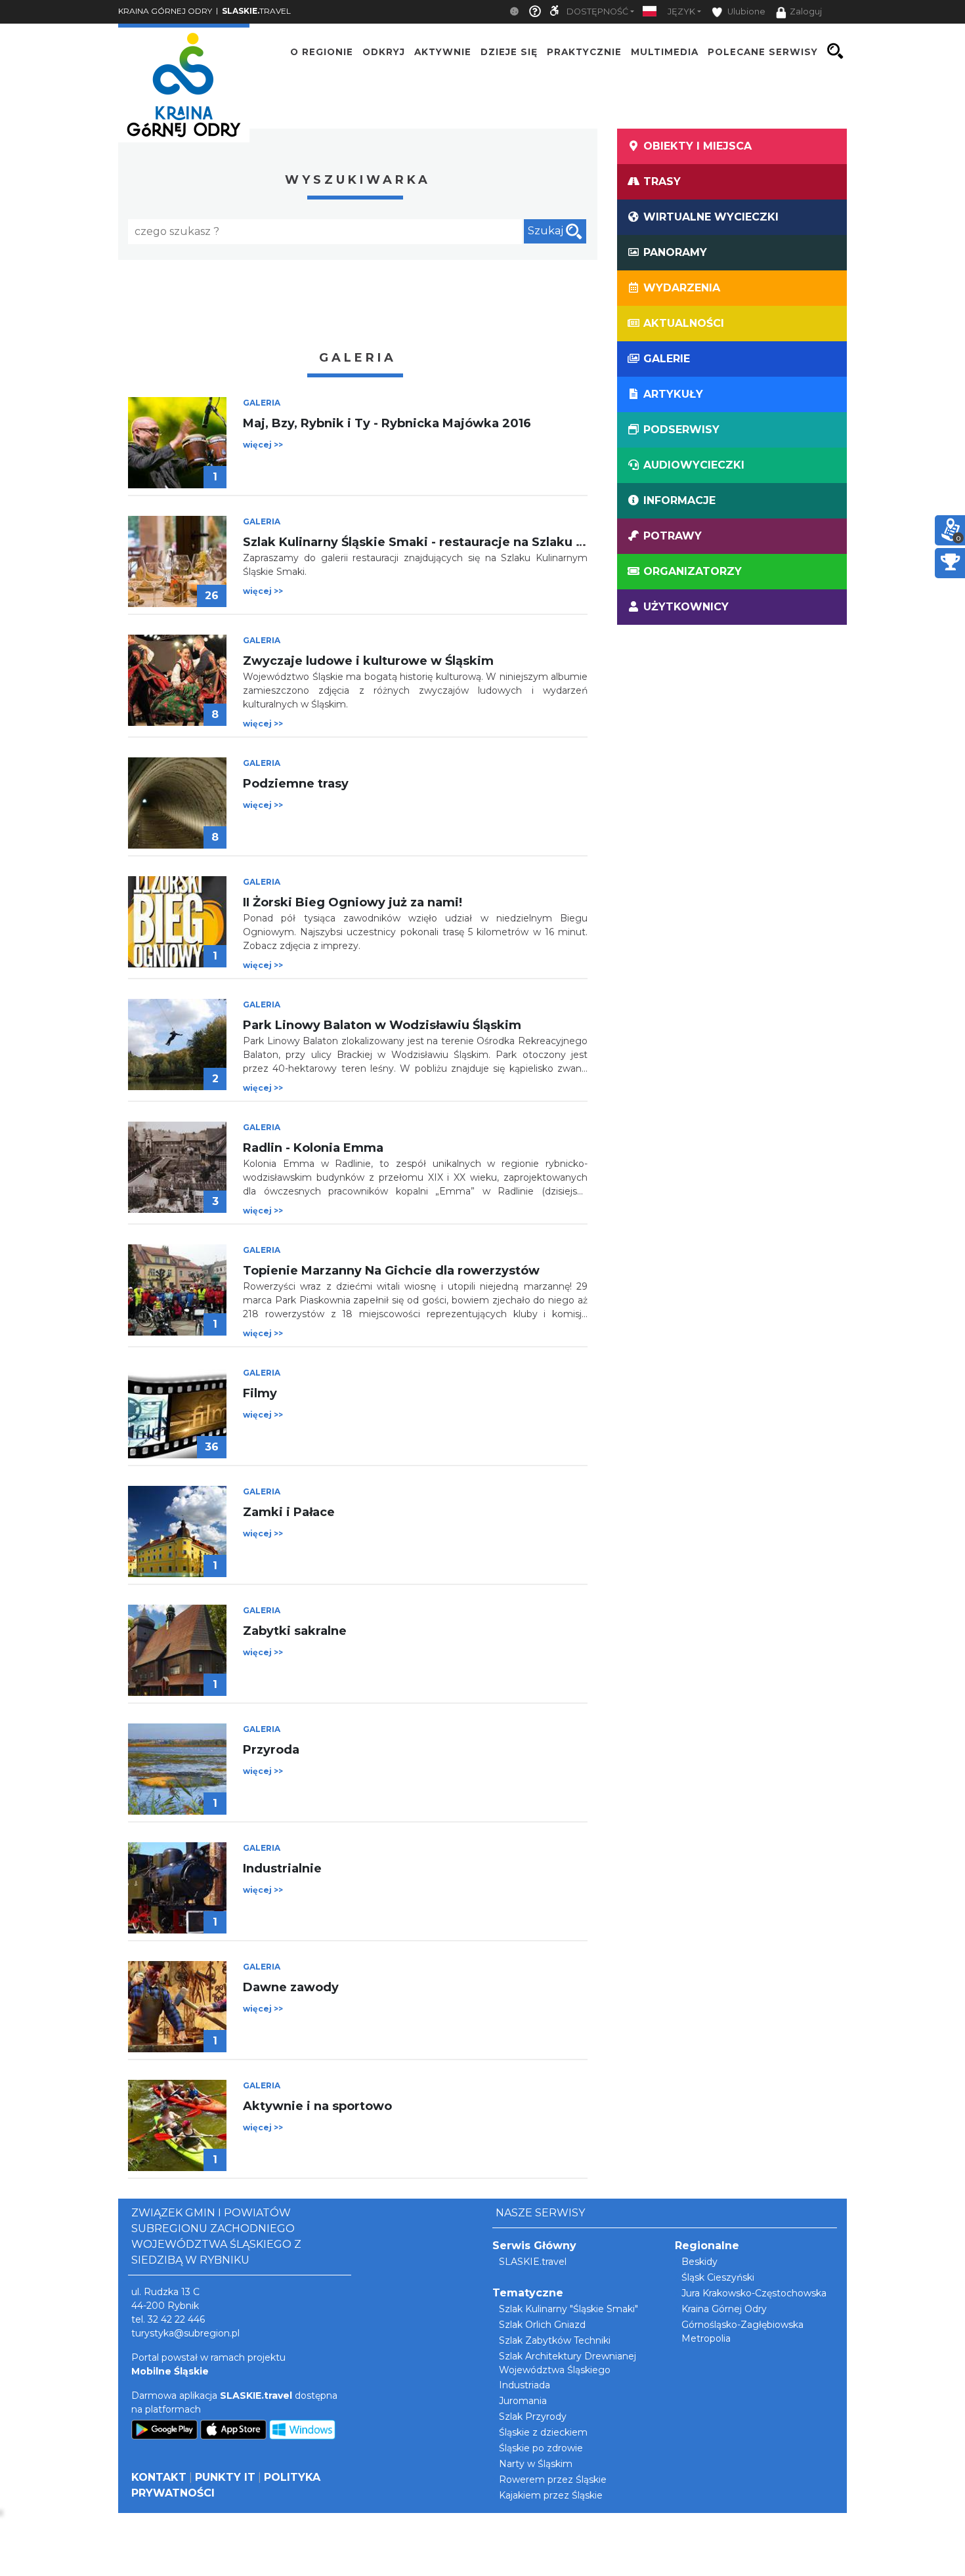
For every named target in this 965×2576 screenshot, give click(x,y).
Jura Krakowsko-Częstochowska (754, 2293)
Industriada (525, 2385)
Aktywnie (443, 51)
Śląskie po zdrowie (541, 2448)
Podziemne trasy (296, 784)
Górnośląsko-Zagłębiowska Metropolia (742, 2332)
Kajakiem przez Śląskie (551, 2495)
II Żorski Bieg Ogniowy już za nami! (353, 902)
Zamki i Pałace (289, 1512)
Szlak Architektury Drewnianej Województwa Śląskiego (568, 2363)
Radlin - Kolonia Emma (313, 1148)
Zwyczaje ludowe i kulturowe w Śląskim (368, 661)
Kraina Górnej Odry (724, 2309)
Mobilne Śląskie (170, 2371)
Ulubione (745, 11)
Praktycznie (584, 51)
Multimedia (665, 51)
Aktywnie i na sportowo (317, 2106)
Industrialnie (282, 1869)
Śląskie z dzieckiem (543, 2432)
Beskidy (699, 2262)
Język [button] (681, 11)
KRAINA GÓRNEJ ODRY (165, 11)
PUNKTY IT (225, 2477)
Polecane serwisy (763, 51)
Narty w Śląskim (536, 2464)
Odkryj (384, 51)
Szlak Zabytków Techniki (555, 2340)
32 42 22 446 (176, 2319)
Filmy (260, 1393)
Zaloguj (806, 11)
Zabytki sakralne (295, 1631)
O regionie (322, 51)
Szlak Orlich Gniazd (542, 2325)
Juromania (523, 2401)
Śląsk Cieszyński (718, 2277)
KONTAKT (159, 2477)
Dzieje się (509, 51)
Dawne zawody (291, 1987)
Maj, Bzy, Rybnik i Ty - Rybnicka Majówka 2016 (387, 423)
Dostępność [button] (597, 11)
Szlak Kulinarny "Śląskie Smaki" (568, 2309)
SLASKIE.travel (533, 2262)
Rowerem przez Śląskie (553, 2480)
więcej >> (263, 445)
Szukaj (547, 231)
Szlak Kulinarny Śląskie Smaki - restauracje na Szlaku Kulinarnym (445, 542)
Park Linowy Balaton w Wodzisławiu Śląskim (382, 1025)
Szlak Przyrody (533, 2417)
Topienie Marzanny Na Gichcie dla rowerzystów (391, 1271)
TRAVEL (256, 11)
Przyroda (271, 1750)
